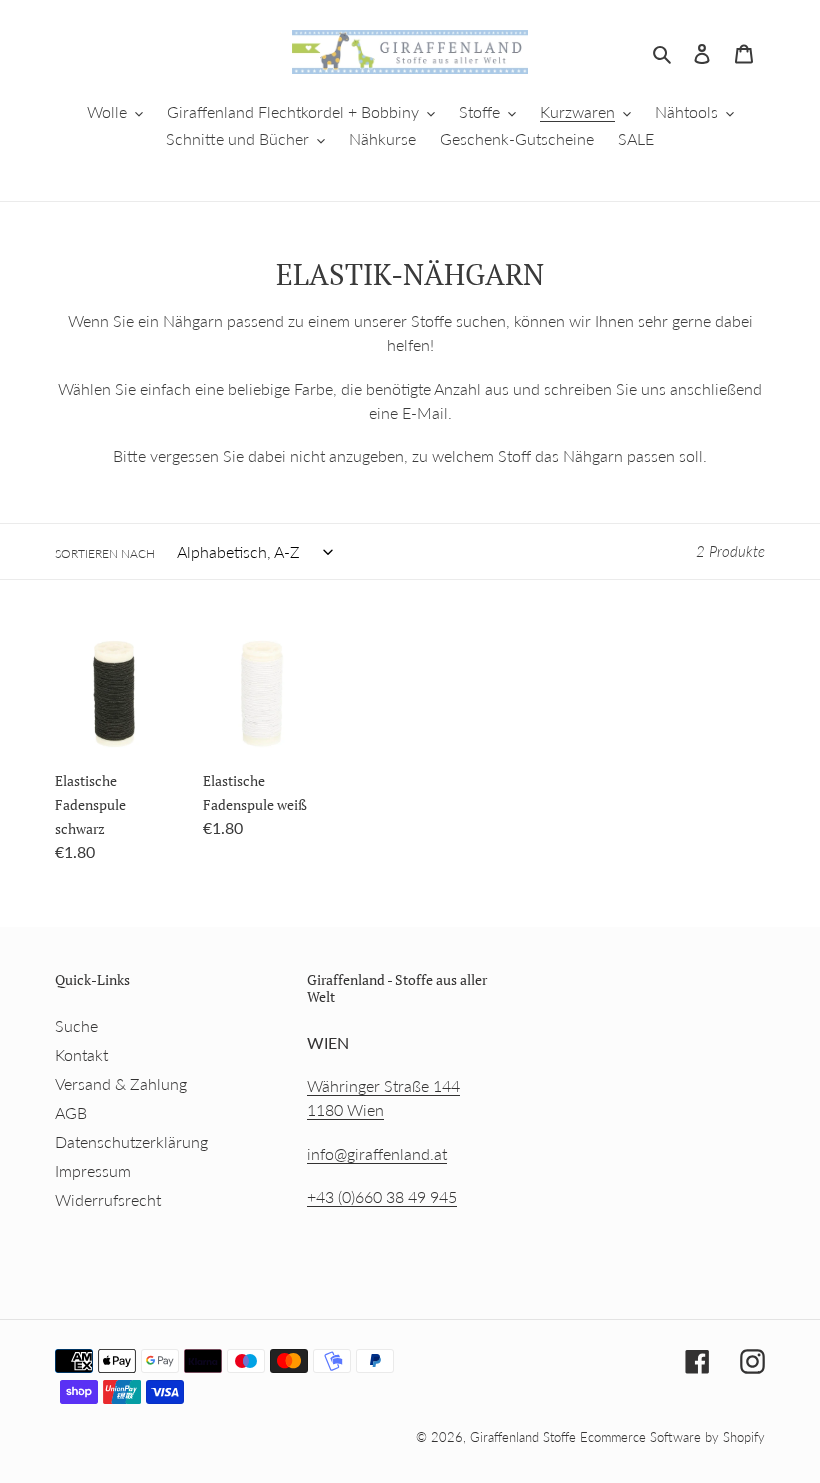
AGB (71, 1112)
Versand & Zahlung (121, 1083)
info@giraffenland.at (377, 1153)
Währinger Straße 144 (383, 1085)
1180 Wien (345, 1109)
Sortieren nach (105, 553)
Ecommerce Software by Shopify (672, 1437)
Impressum (93, 1170)
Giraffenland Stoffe (525, 1437)
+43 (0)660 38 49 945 (382, 1196)
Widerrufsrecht (108, 1199)
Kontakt (81, 1054)
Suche (76, 1025)
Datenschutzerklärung (131, 1141)
